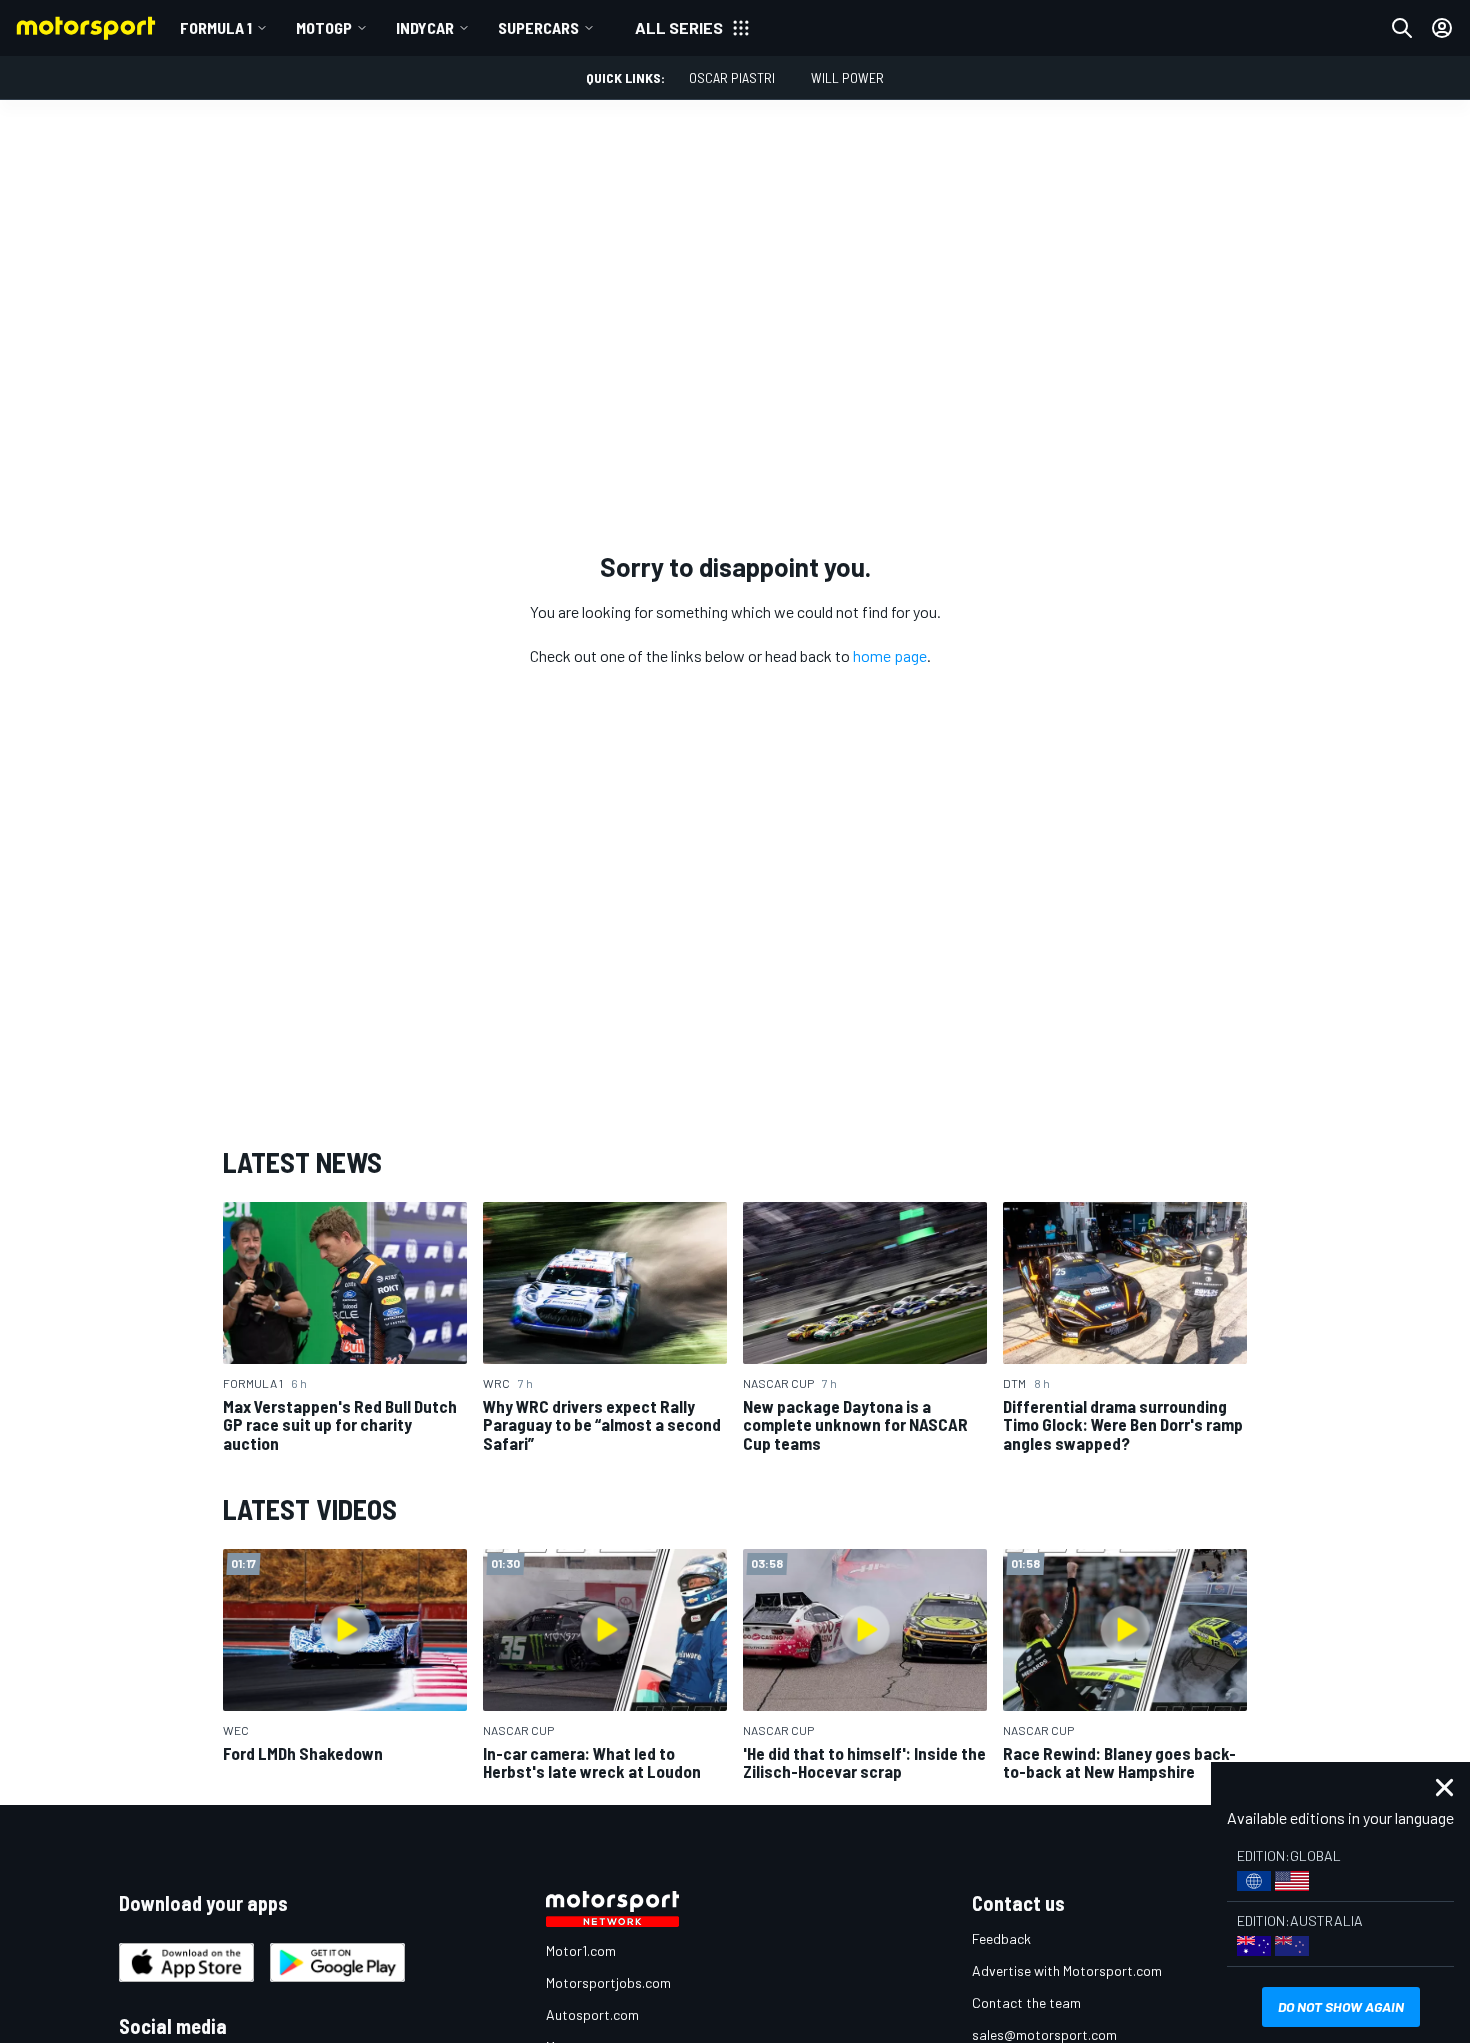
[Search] (1402, 28)
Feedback (1001, 1938)
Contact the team (1026, 2002)
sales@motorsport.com (1044, 2034)
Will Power (847, 77)
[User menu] (1442, 28)
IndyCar (425, 27)
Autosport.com (592, 2014)
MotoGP (324, 27)
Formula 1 (216, 27)
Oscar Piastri (732, 77)
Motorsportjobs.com (608, 1982)
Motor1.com (581, 1950)
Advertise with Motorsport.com (1067, 1970)
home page (890, 655)
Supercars (538, 27)
